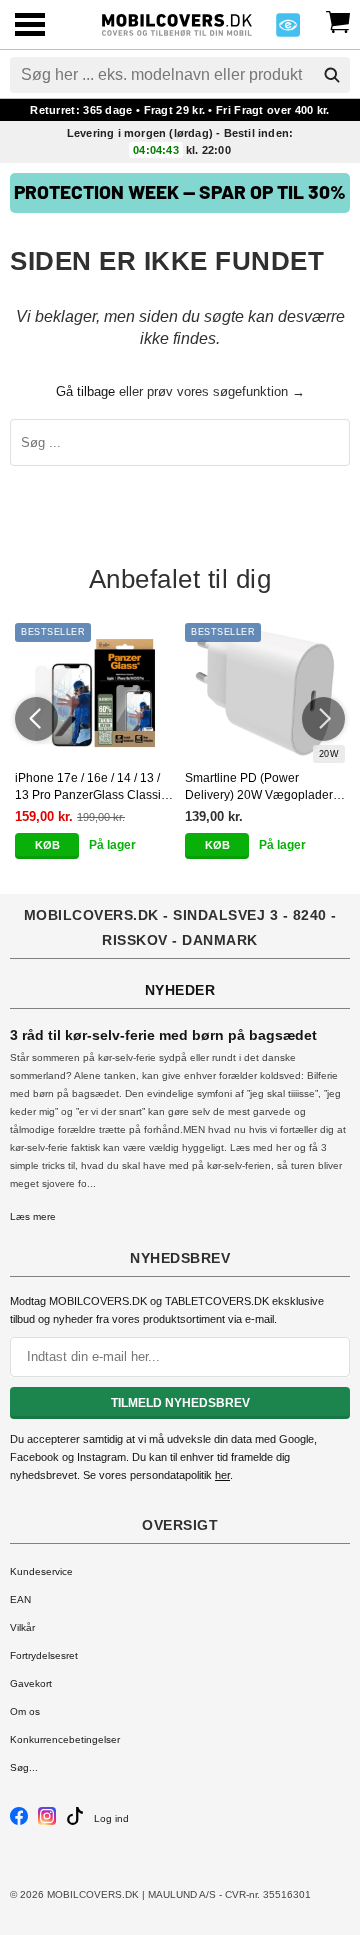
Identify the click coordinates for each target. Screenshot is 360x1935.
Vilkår (22, 1627)
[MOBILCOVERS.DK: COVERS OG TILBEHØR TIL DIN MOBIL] (177, 22)
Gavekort (31, 1683)
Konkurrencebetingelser (65, 1739)
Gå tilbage (85, 391)
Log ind (111, 1818)
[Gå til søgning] (332, 75)
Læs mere (33, 1216)
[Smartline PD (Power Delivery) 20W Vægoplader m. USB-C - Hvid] (265, 693)
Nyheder (180, 990)
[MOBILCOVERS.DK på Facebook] (19, 1821)
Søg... (24, 1767)
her (222, 1475)
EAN (20, 1599)
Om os (25, 1711)
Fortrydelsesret (44, 1655)
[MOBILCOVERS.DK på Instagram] (47, 1821)
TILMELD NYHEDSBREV (180, 1403)
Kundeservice (41, 1571)
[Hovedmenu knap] (30, 26)
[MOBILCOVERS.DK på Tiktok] (75, 1821)
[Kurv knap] (338, 20)
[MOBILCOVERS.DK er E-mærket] (288, 30)
